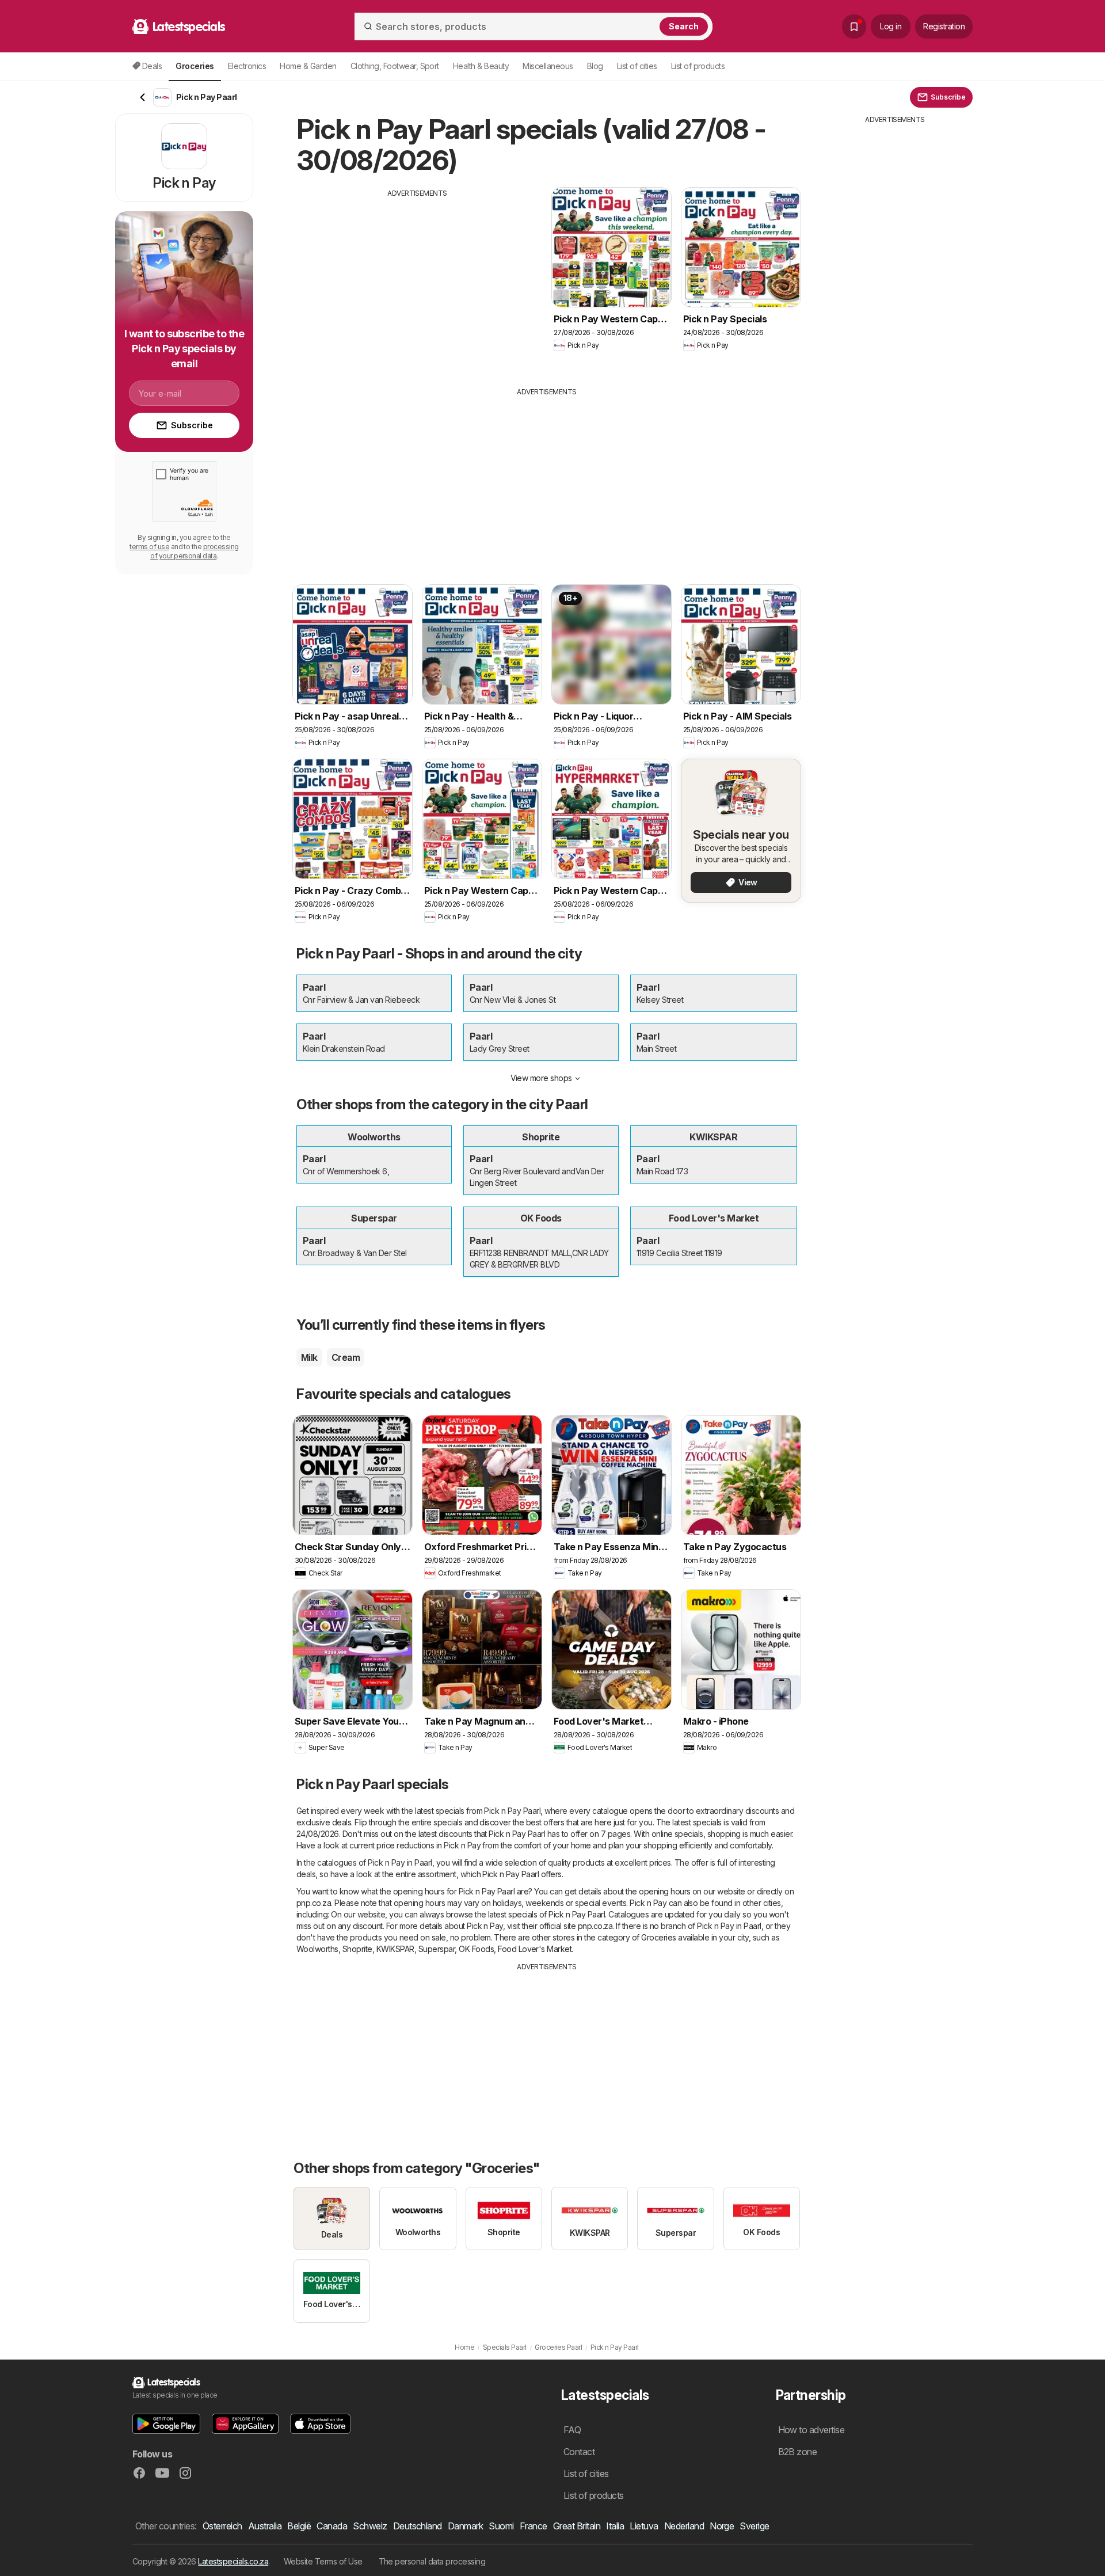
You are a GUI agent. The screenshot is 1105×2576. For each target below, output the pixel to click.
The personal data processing (432, 2561)
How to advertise (811, 2430)
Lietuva (644, 2526)
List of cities (637, 66)
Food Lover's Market (535, 1949)
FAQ (572, 2430)
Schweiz (370, 2526)
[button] (166, 2424)
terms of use (149, 547)
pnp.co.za (314, 1903)
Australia (265, 2526)
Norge (722, 2526)
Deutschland (418, 2526)
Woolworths (317, 1949)
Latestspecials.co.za (233, 2561)
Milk (309, 1357)
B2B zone (798, 2452)
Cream (346, 1357)
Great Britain (577, 2526)
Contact (579, 2452)
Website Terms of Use (323, 2561)
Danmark (465, 2526)
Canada (332, 2526)
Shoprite (357, 1949)
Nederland (684, 2526)
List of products (698, 66)
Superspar (437, 1949)
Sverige (754, 2526)
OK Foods (476, 1949)
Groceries (658, 1937)
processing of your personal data (195, 551)
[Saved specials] (854, 26)
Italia (615, 2526)
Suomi (501, 2526)
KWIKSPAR (395, 1949)
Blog (595, 66)
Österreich (222, 2526)
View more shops (541, 1078)
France (534, 2526)
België (299, 2526)
